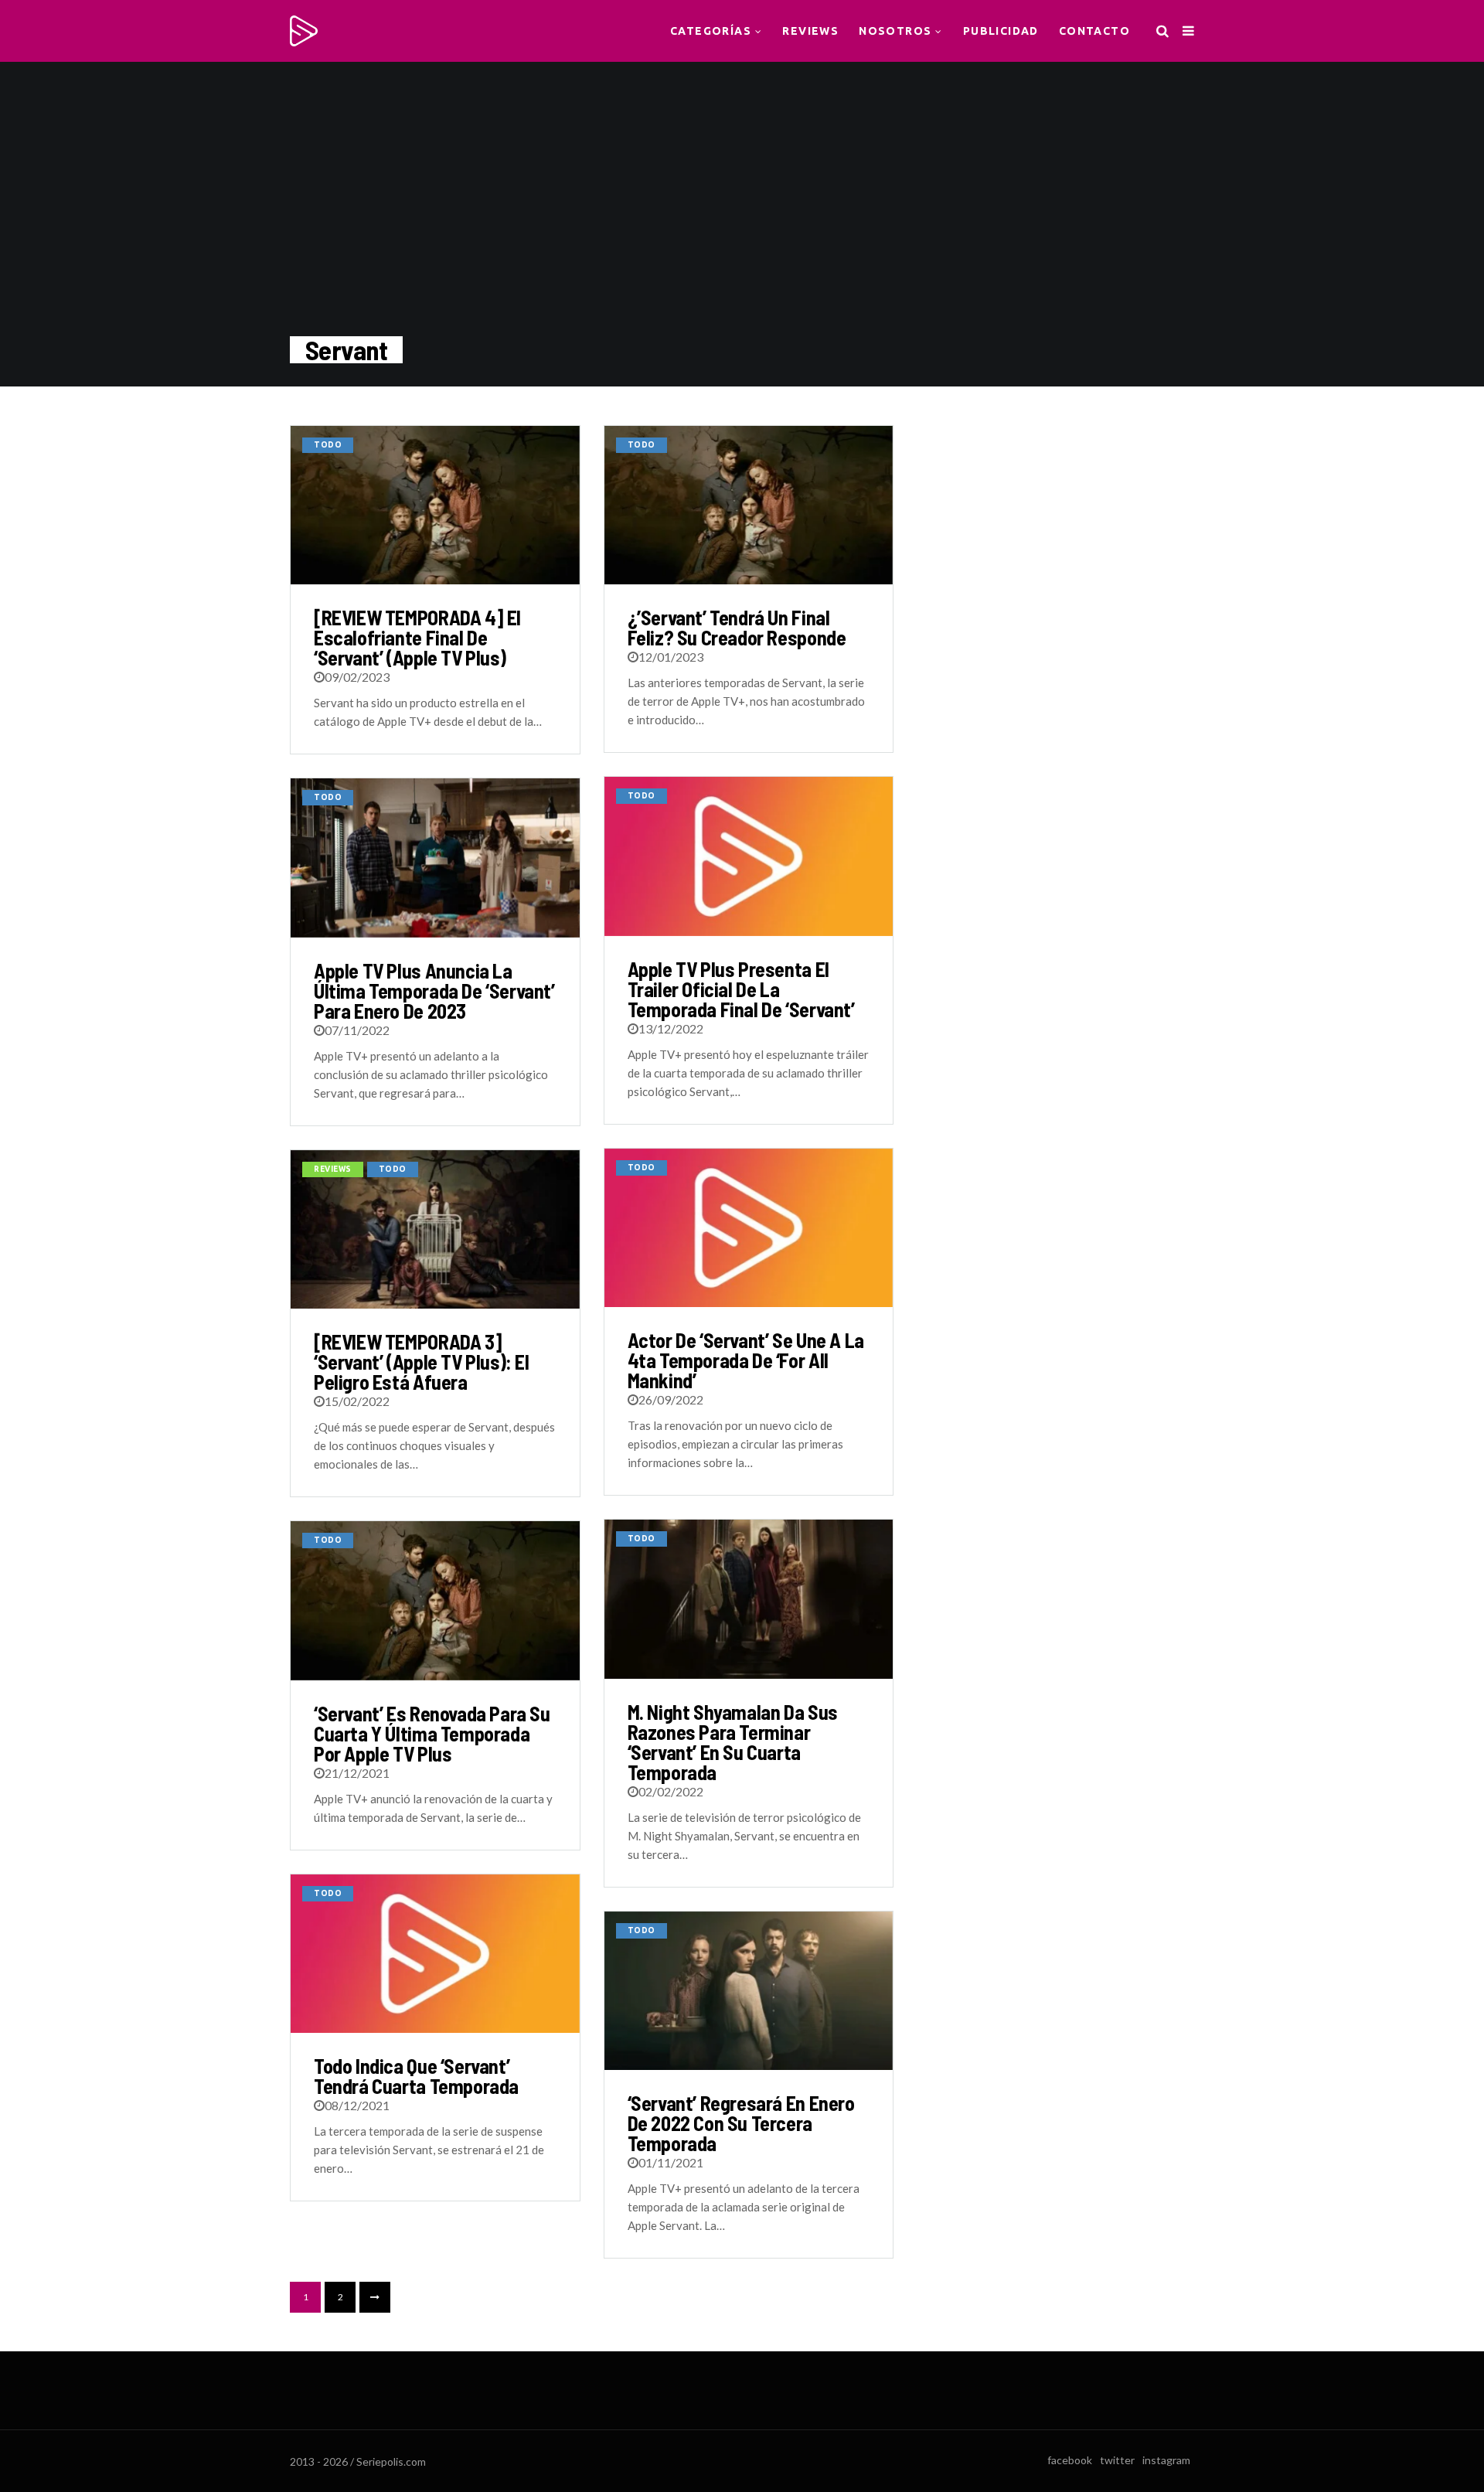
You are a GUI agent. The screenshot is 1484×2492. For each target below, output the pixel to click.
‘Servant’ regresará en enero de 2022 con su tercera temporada (741, 2123)
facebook (1070, 2460)
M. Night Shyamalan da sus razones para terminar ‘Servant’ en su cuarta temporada (733, 1742)
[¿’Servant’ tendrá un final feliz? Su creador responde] (749, 505)
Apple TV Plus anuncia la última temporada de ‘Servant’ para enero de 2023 (434, 991)
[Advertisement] (1065, 522)
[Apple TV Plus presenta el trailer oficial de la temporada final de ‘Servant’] (749, 856)
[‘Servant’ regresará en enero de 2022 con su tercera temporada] (749, 1991)
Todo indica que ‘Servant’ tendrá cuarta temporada (416, 2076)
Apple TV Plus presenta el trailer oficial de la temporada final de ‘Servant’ (741, 989)
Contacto (1094, 31)
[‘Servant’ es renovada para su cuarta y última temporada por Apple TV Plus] (435, 1600)
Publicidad (1001, 31)
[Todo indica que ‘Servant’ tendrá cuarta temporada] (435, 1954)
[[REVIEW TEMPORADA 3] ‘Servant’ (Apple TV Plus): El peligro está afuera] (435, 1229)
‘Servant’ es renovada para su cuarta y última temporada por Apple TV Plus (432, 1733)
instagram (1166, 2460)
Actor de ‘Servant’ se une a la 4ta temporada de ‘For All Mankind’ (746, 1360)
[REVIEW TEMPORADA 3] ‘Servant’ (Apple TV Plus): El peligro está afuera (422, 1362)
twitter (1117, 2460)
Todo (328, 445)
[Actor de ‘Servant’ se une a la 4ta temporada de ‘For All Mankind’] (749, 1228)
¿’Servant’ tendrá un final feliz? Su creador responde (737, 627)
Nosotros (895, 31)
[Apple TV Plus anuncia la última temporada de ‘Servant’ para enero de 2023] (435, 858)
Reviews (810, 31)
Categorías (711, 31)
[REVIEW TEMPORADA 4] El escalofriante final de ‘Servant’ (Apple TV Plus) (417, 637)
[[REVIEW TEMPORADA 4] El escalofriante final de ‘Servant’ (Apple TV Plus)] (435, 505)
